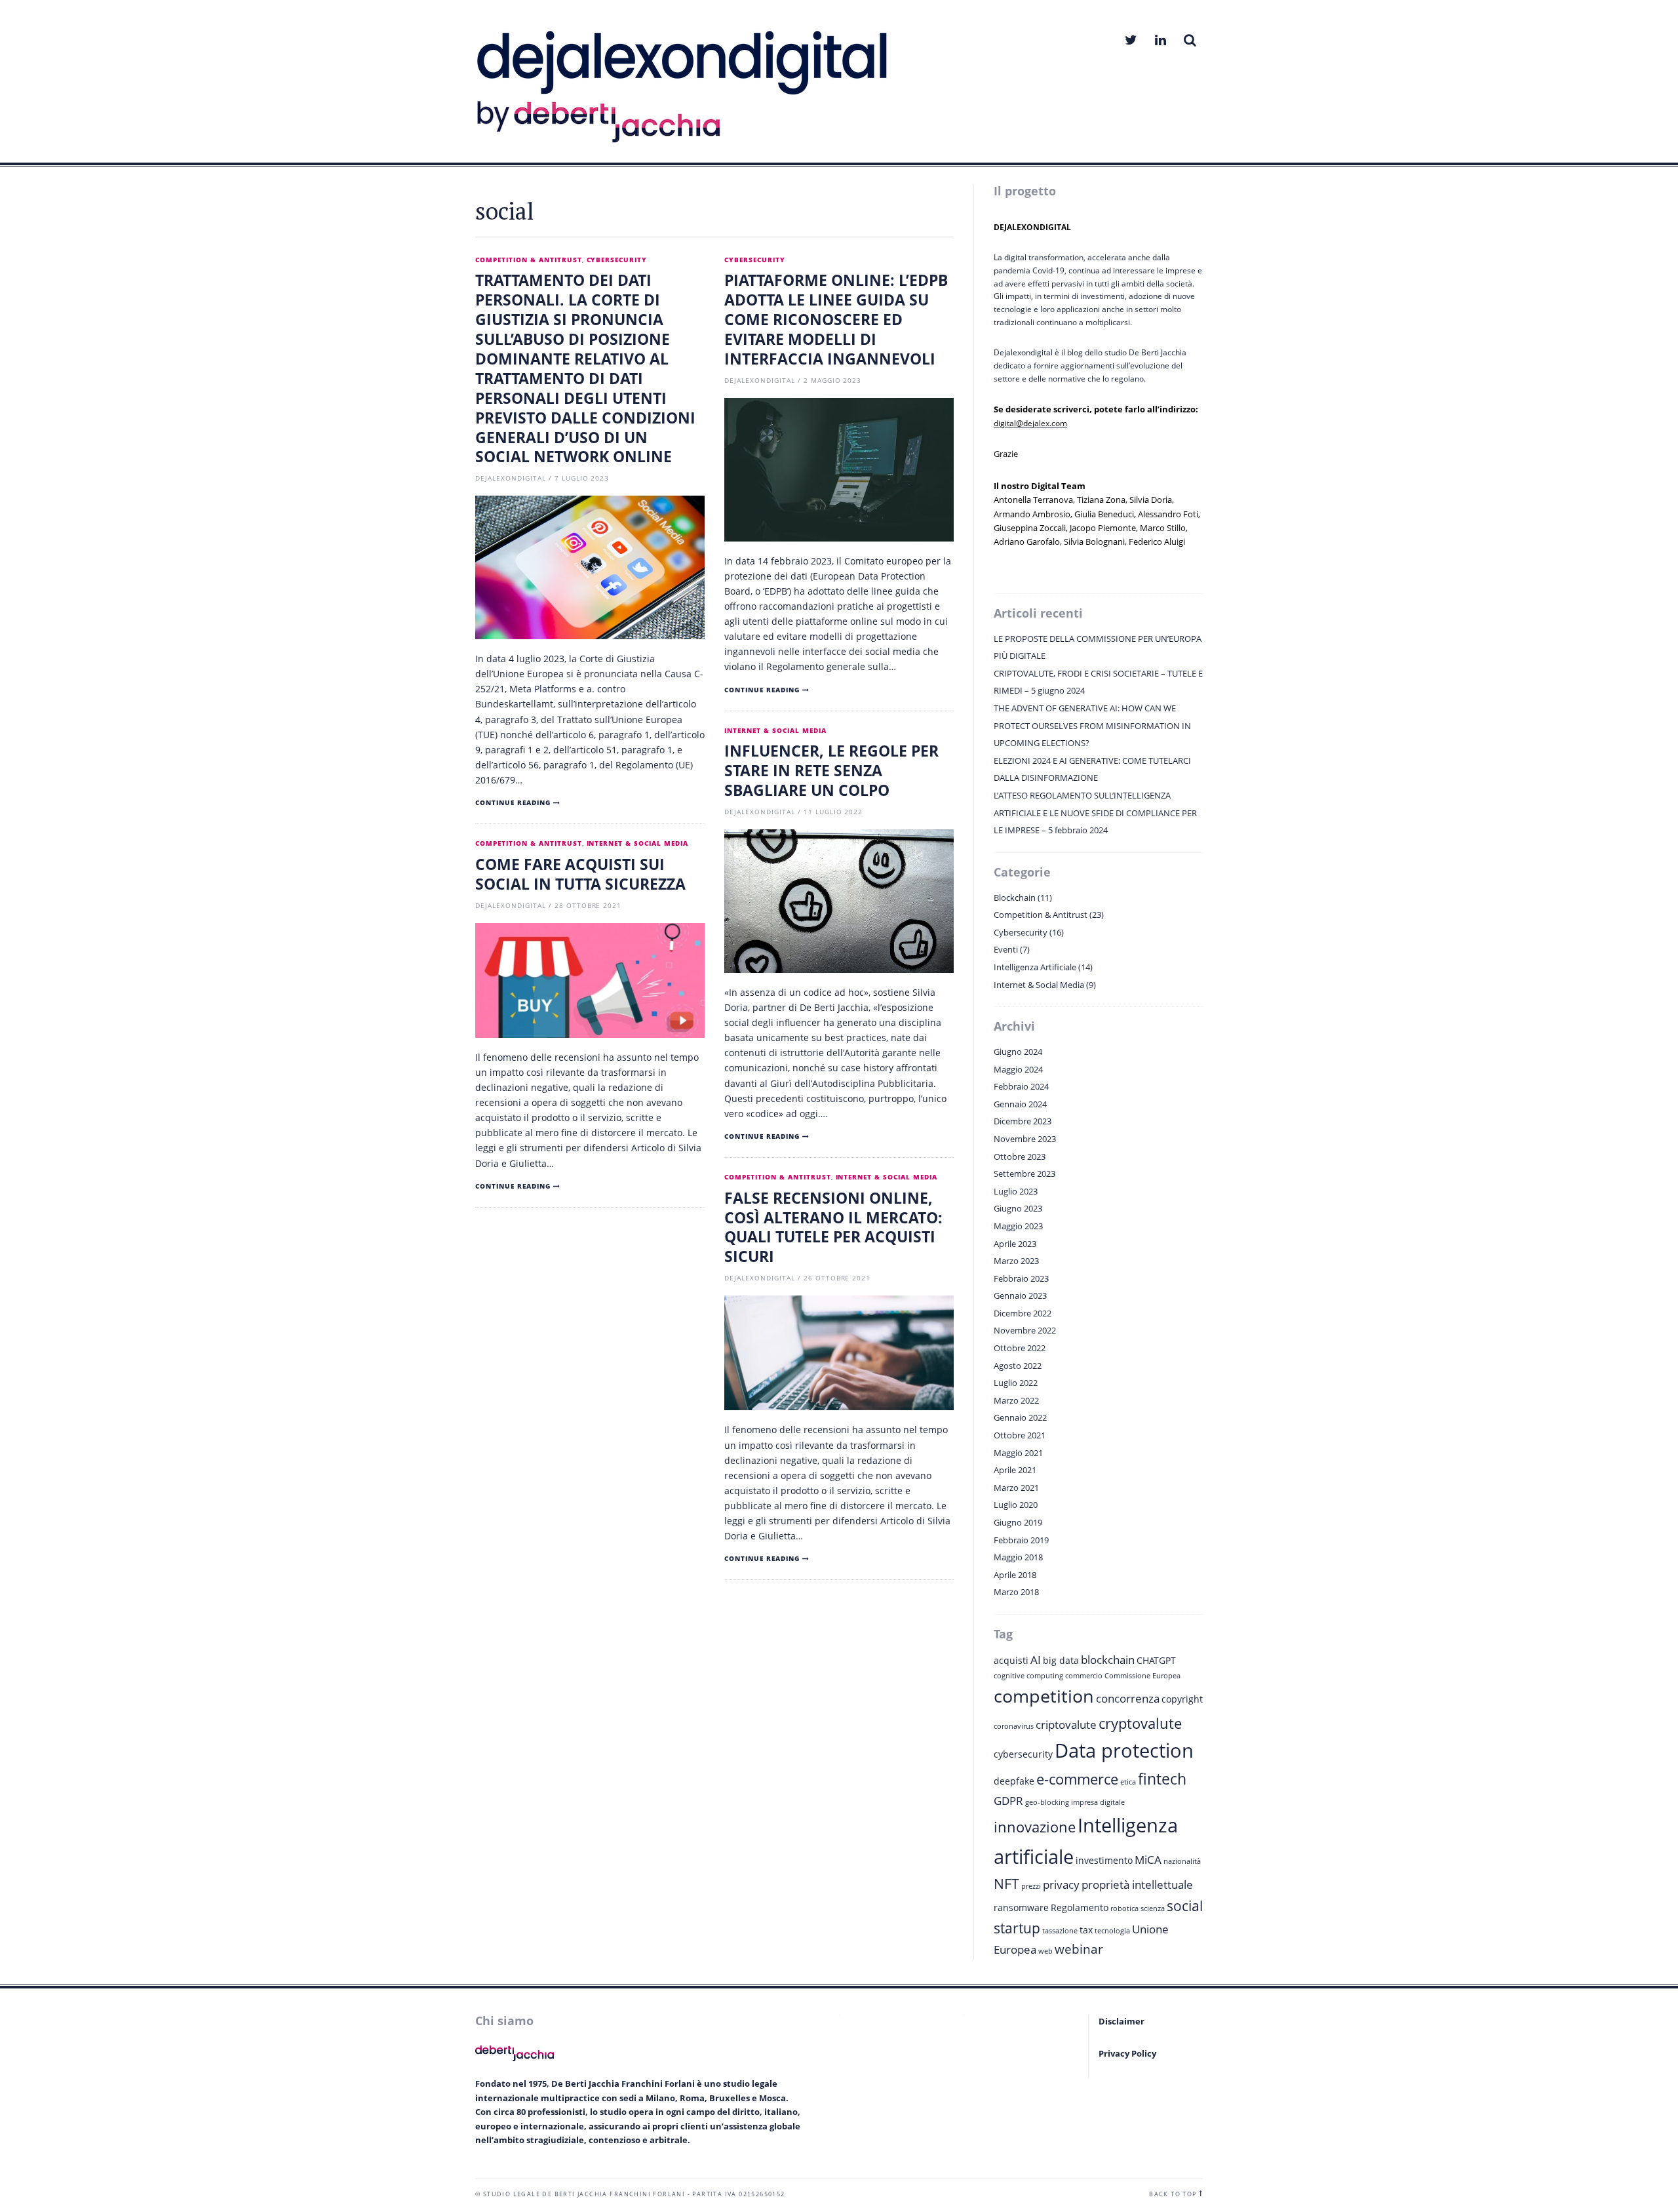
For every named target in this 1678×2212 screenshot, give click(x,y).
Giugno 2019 (1018, 1522)
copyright (1182, 1699)
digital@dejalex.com (1030, 423)
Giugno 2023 (1018, 1208)
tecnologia (1112, 1931)
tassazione (1060, 1931)
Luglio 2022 (1016, 1383)
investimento (1104, 1860)
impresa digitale (1098, 1802)
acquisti (1011, 1660)
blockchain (1108, 1660)
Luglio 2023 (1016, 1191)
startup (1017, 1928)
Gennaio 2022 (1020, 1417)
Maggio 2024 (1018, 1069)
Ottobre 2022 (1020, 1348)
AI (1036, 1660)
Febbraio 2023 (1021, 1278)
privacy (1061, 1885)
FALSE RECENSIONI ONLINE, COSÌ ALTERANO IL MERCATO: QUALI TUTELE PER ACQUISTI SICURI (833, 1227)
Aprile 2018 (1015, 1575)
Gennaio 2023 (1020, 1295)
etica (1128, 1782)
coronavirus (1014, 1726)
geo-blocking (1047, 1802)
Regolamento (1080, 1907)
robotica (1124, 1908)
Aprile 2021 (1015, 1470)
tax (1086, 1930)
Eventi (1006, 949)
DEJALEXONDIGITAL (511, 478)
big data (1061, 1660)
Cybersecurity (617, 260)
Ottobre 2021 (1020, 1435)
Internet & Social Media (775, 731)
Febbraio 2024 (1021, 1086)
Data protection (1124, 1750)
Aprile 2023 (1015, 1244)
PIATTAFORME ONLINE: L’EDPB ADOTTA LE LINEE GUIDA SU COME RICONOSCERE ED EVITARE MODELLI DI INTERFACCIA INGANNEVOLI (836, 319)
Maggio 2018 (1018, 1557)
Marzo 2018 (1016, 1592)
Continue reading (513, 803)
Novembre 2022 (1025, 1330)
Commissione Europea (1142, 1676)
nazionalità (1182, 1861)
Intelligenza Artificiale (1035, 967)
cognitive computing (1028, 1676)
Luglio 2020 (1016, 1505)
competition (1044, 1696)
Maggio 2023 (1018, 1226)
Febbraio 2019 (1021, 1540)
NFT (1006, 1884)
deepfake (1014, 1781)
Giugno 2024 (1018, 1052)
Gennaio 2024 (1020, 1104)
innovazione (1035, 1827)
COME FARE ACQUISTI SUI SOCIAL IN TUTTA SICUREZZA (580, 874)
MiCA (1148, 1860)
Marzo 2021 (1016, 1488)
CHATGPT (1156, 1660)
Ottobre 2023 (1020, 1156)
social (1185, 1906)
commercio (1084, 1676)
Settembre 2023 (1024, 1174)
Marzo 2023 (1016, 1261)
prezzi (1031, 1886)
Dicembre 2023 (1023, 1121)
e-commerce (1077, 1779)
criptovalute (1066, 1725)
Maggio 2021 (1018, 1453)
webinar (1079, 1949)
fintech (1162, 1779)
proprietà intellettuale (1137, 1885)
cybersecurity (1023, 1754)
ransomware (1021, 1907)
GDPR (1008, 1801)
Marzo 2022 (1016, 1400)
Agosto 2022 (1018, 1366)
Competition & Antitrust (529, 260)
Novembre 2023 (1025, 1139)
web (1045, 1951)
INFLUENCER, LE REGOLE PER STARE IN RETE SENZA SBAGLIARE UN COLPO (831, 770)
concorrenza (1128, 1698)
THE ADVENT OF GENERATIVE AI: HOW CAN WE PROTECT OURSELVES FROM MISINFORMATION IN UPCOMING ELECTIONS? (1092, 725)
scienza (1153, 1908)
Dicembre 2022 (1023, 1313)
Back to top (1173, 2194)
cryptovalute (1140, 1723)
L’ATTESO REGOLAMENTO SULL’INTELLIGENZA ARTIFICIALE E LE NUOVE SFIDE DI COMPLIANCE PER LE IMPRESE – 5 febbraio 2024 (1095, 813)
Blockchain (1015, 898)
